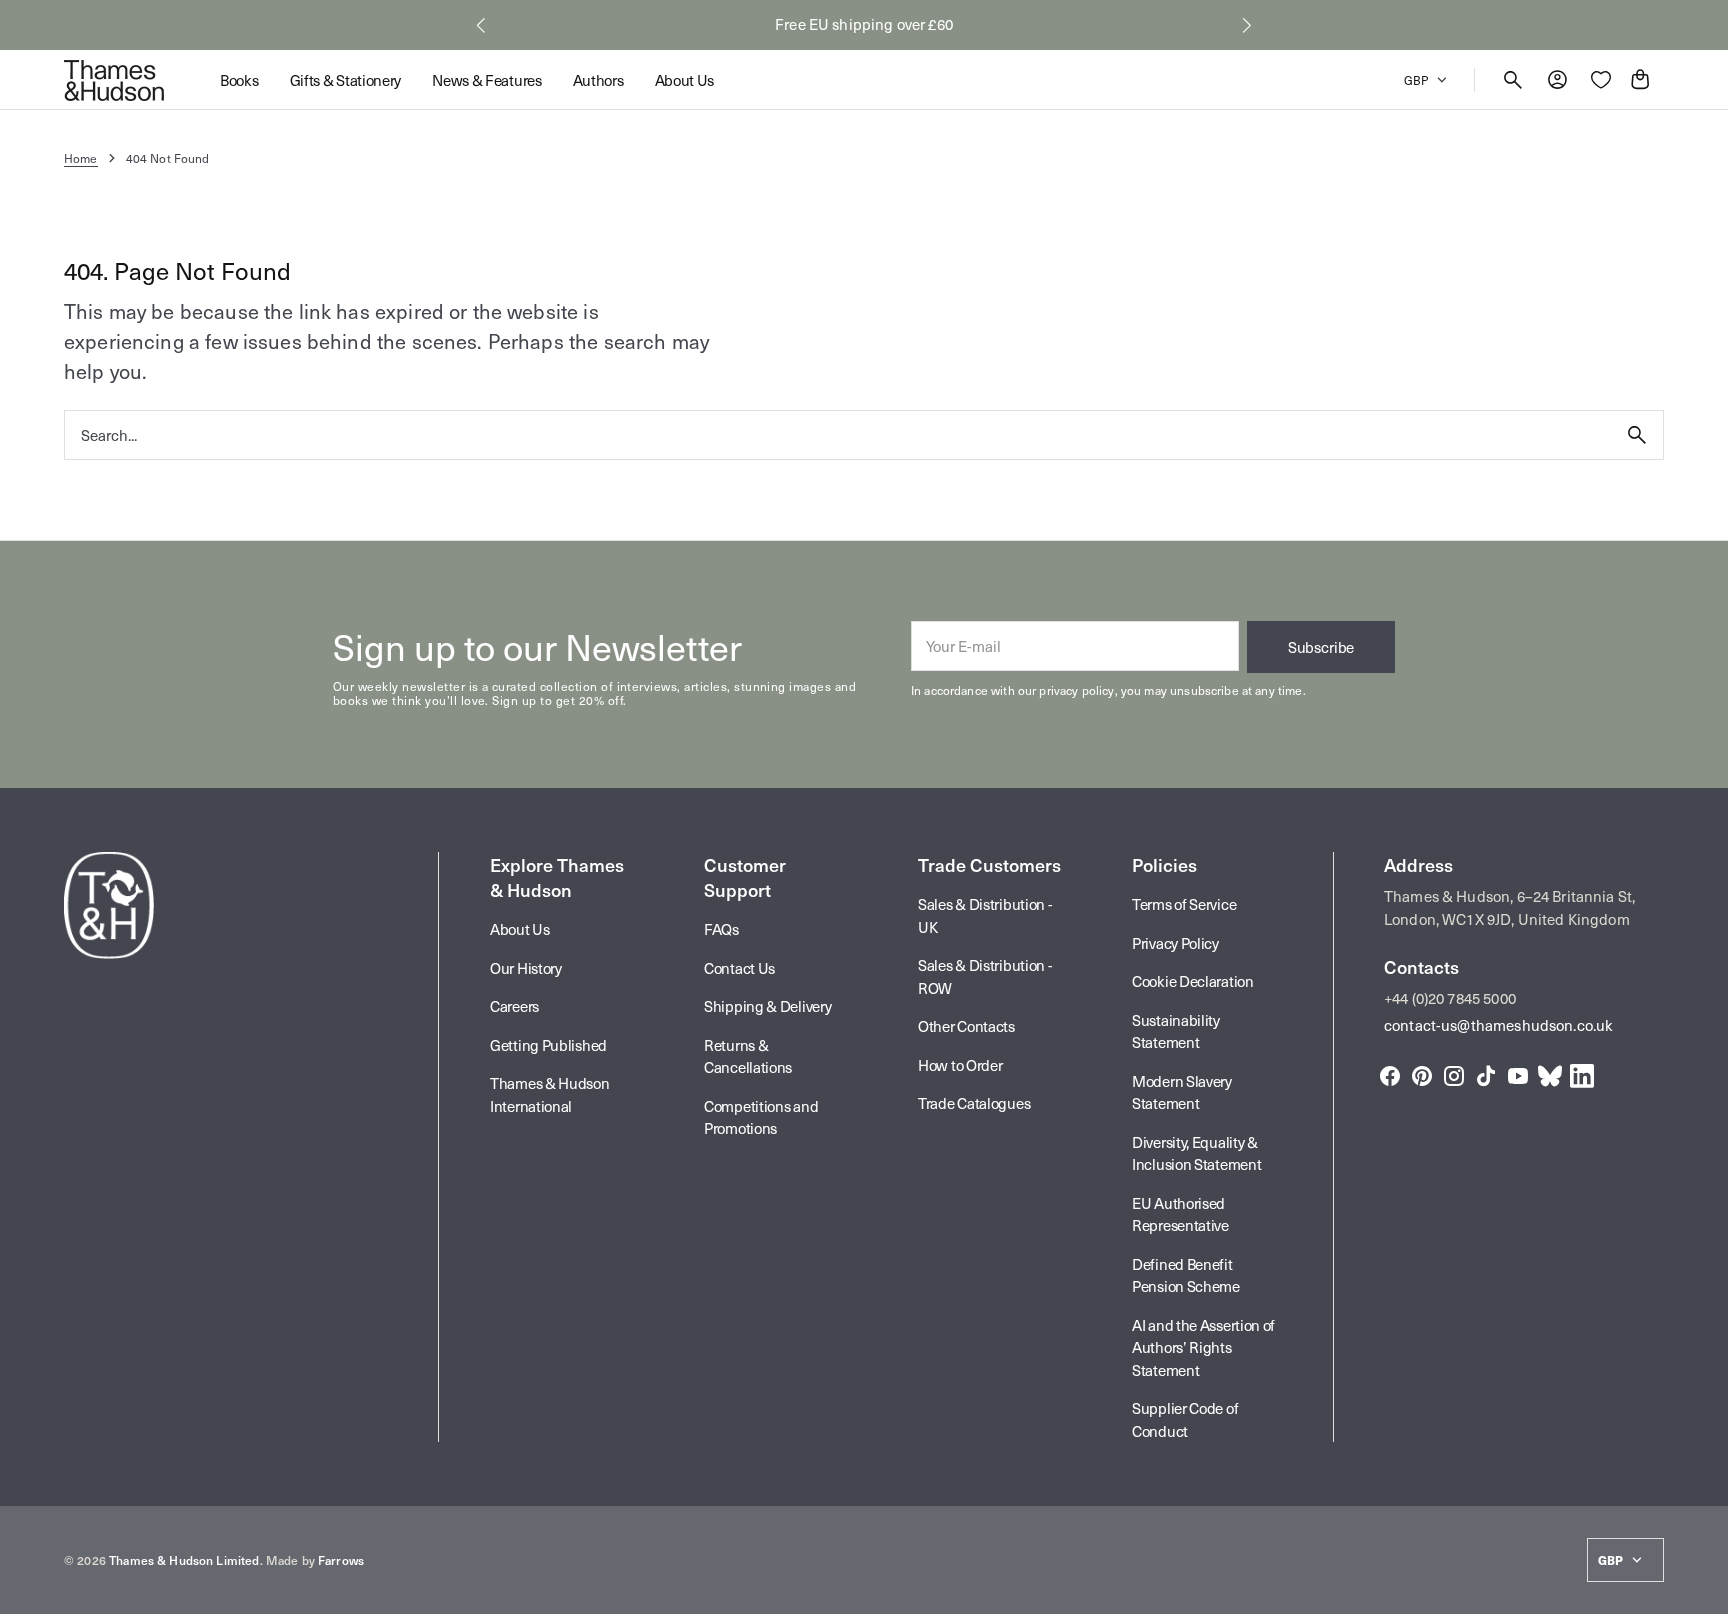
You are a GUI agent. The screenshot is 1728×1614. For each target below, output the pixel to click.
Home (81, 158)
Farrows (341, 1560)
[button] (481, 25)
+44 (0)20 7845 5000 (1450, 998)
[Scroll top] (1704, 1590)
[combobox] (838, 434)
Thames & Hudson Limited (184, 1560)
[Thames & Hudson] (114, 80)
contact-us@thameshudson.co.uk (1498, 1025)
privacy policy (1076, 690)
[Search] (1637, 435)
